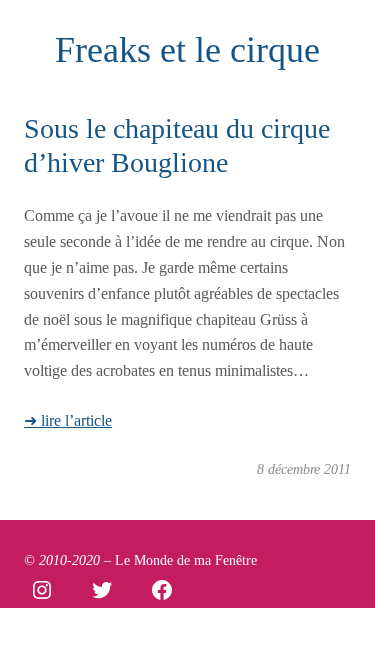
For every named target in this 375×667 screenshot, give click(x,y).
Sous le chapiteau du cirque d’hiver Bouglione (177, 145)
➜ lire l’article (68, 420)
